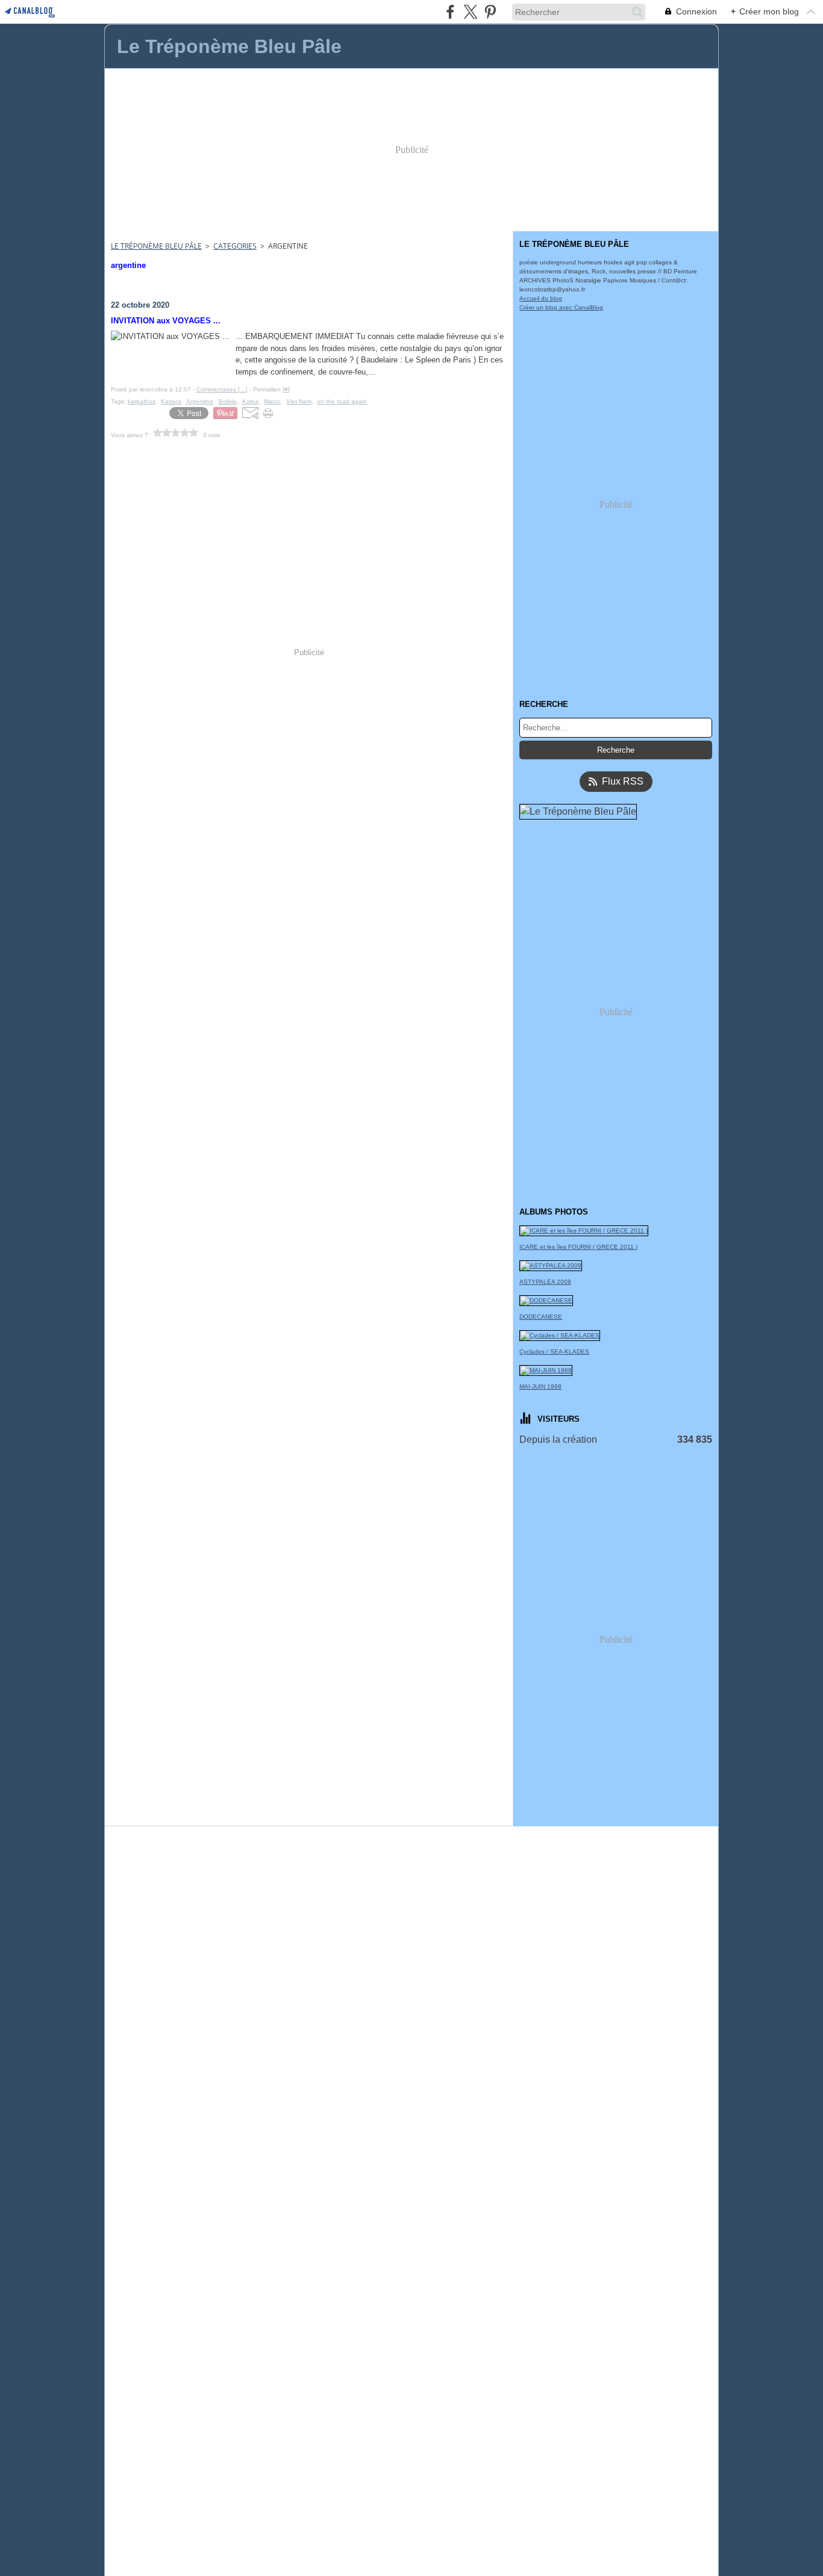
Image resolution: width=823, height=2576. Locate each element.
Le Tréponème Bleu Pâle (156, 246)
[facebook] (450, 12)
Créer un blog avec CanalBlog (561, 307)
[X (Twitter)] (470, 12)
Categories (235, 246)
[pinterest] (490, 12)
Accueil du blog (541, 298)
